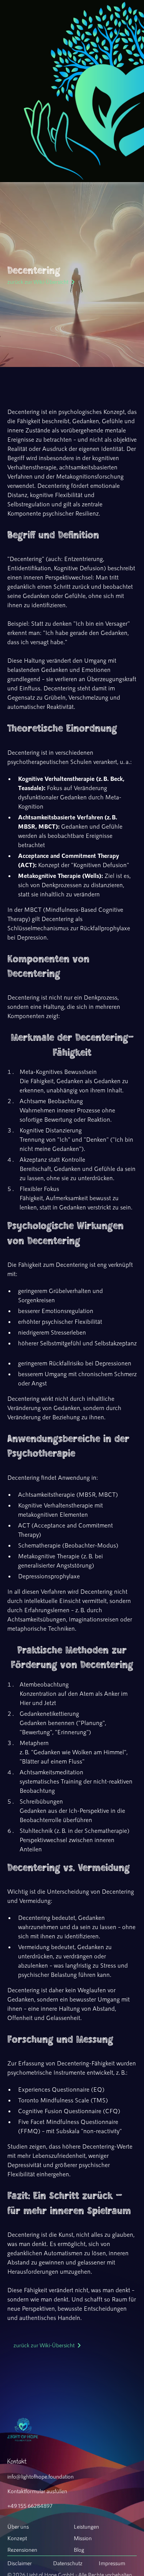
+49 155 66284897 (30, 2506)
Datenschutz (68, 2563)
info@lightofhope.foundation (41, 2476)
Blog (79, 2549)
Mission (83, 2538)
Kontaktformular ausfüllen (37, 2491)
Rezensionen (22, 2549)
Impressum (112, 2563)
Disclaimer (20, 2563)
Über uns (18, 2526)
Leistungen (86, 2526)
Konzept (17, 2538)
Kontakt (17, 2461)
